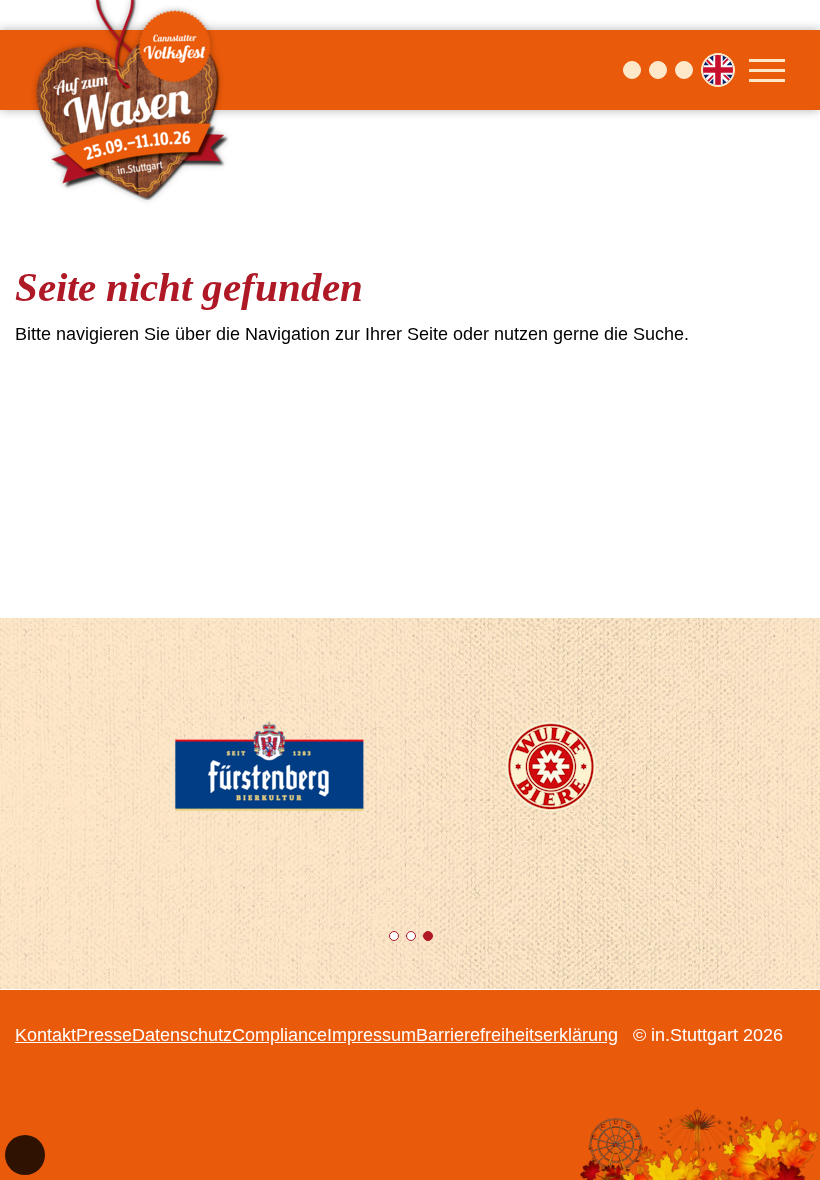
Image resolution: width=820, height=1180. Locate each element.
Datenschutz (182, 1035)
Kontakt (45, 1035)
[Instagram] (658, 70)
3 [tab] (429, 939)
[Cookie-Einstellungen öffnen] (25, 1155)
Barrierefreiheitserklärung (517, 1035)
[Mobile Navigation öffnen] (767, 70)
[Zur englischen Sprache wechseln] (718, 70)
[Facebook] (632, 70)
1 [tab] (395, 939)
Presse (104, 1035)
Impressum (371, 1035)
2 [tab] (412, 939)
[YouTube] (684, 70)
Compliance (279, 1035)
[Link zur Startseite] (135, 70)
